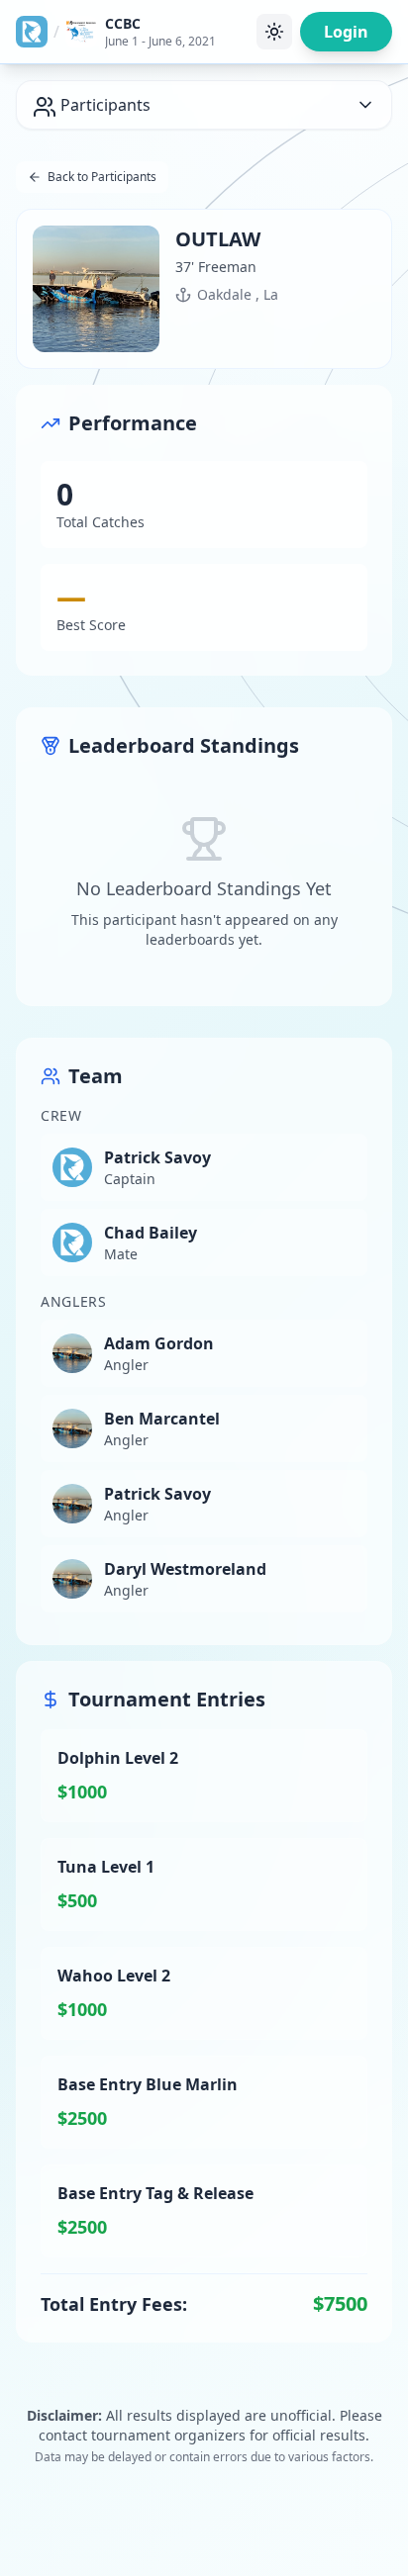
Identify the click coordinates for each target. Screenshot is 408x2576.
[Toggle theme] (274, 32)
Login (346, 32)
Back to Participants (102, 177)
